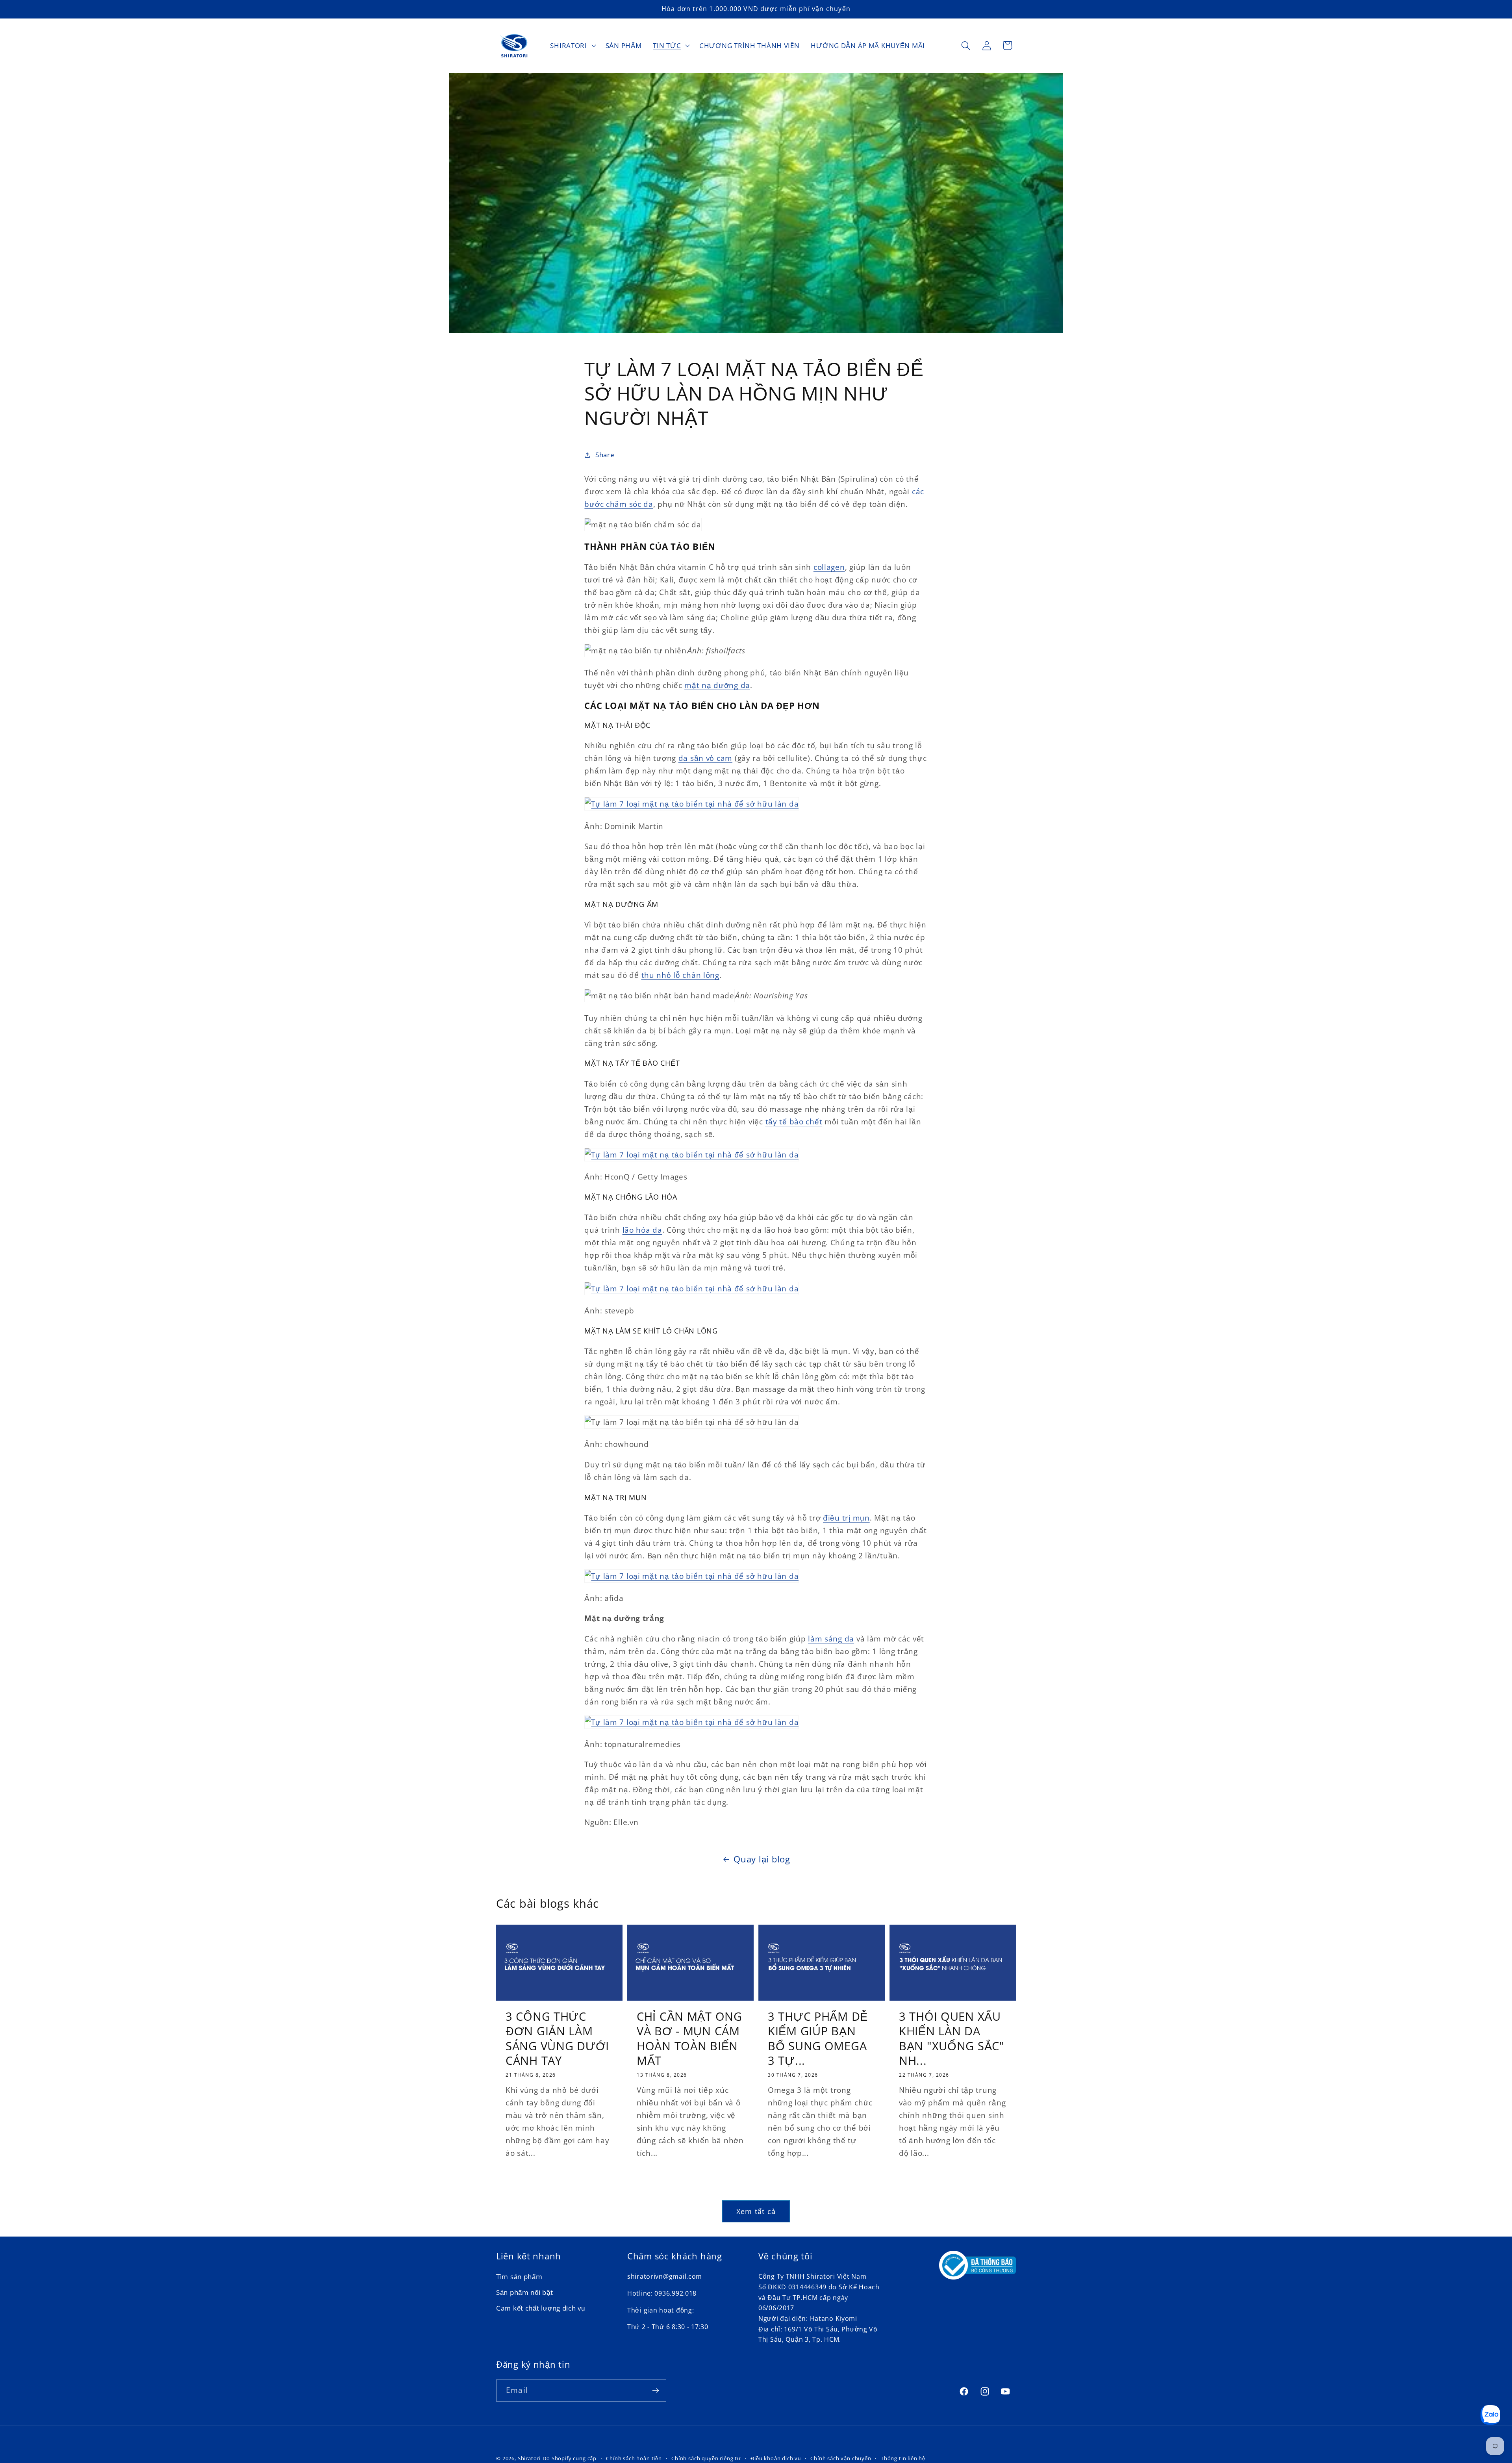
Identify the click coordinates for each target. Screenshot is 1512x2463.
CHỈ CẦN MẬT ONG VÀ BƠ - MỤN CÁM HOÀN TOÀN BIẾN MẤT (689, 2038)
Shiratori (529, 2458)
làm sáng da (831, 1639)
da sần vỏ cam (705, 758)
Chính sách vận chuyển (841, 2458)
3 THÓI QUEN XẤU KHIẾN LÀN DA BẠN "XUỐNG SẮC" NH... (952, 2038)
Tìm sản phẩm (519, 2277)
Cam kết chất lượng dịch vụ (541, 2308)
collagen (829, 567)
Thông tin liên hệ (903, 2458)
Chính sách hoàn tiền (634, 2458)
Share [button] (605, 455)
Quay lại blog (762, 1859)
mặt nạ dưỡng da (717, 685)
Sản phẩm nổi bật (525, 2293)
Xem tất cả (756, 2211)
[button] (572, 46)
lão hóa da (642, 1230)
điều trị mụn (846, 1518)
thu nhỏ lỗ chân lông (680, 975)
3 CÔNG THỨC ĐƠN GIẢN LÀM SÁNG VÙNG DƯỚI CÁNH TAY (557, 2038)
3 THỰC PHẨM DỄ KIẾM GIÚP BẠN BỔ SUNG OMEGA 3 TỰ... (818, 2038)
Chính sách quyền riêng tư (706, 2458)
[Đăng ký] (655, 2391)
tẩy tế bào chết (794, 1121)
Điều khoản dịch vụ (776, 2458)
